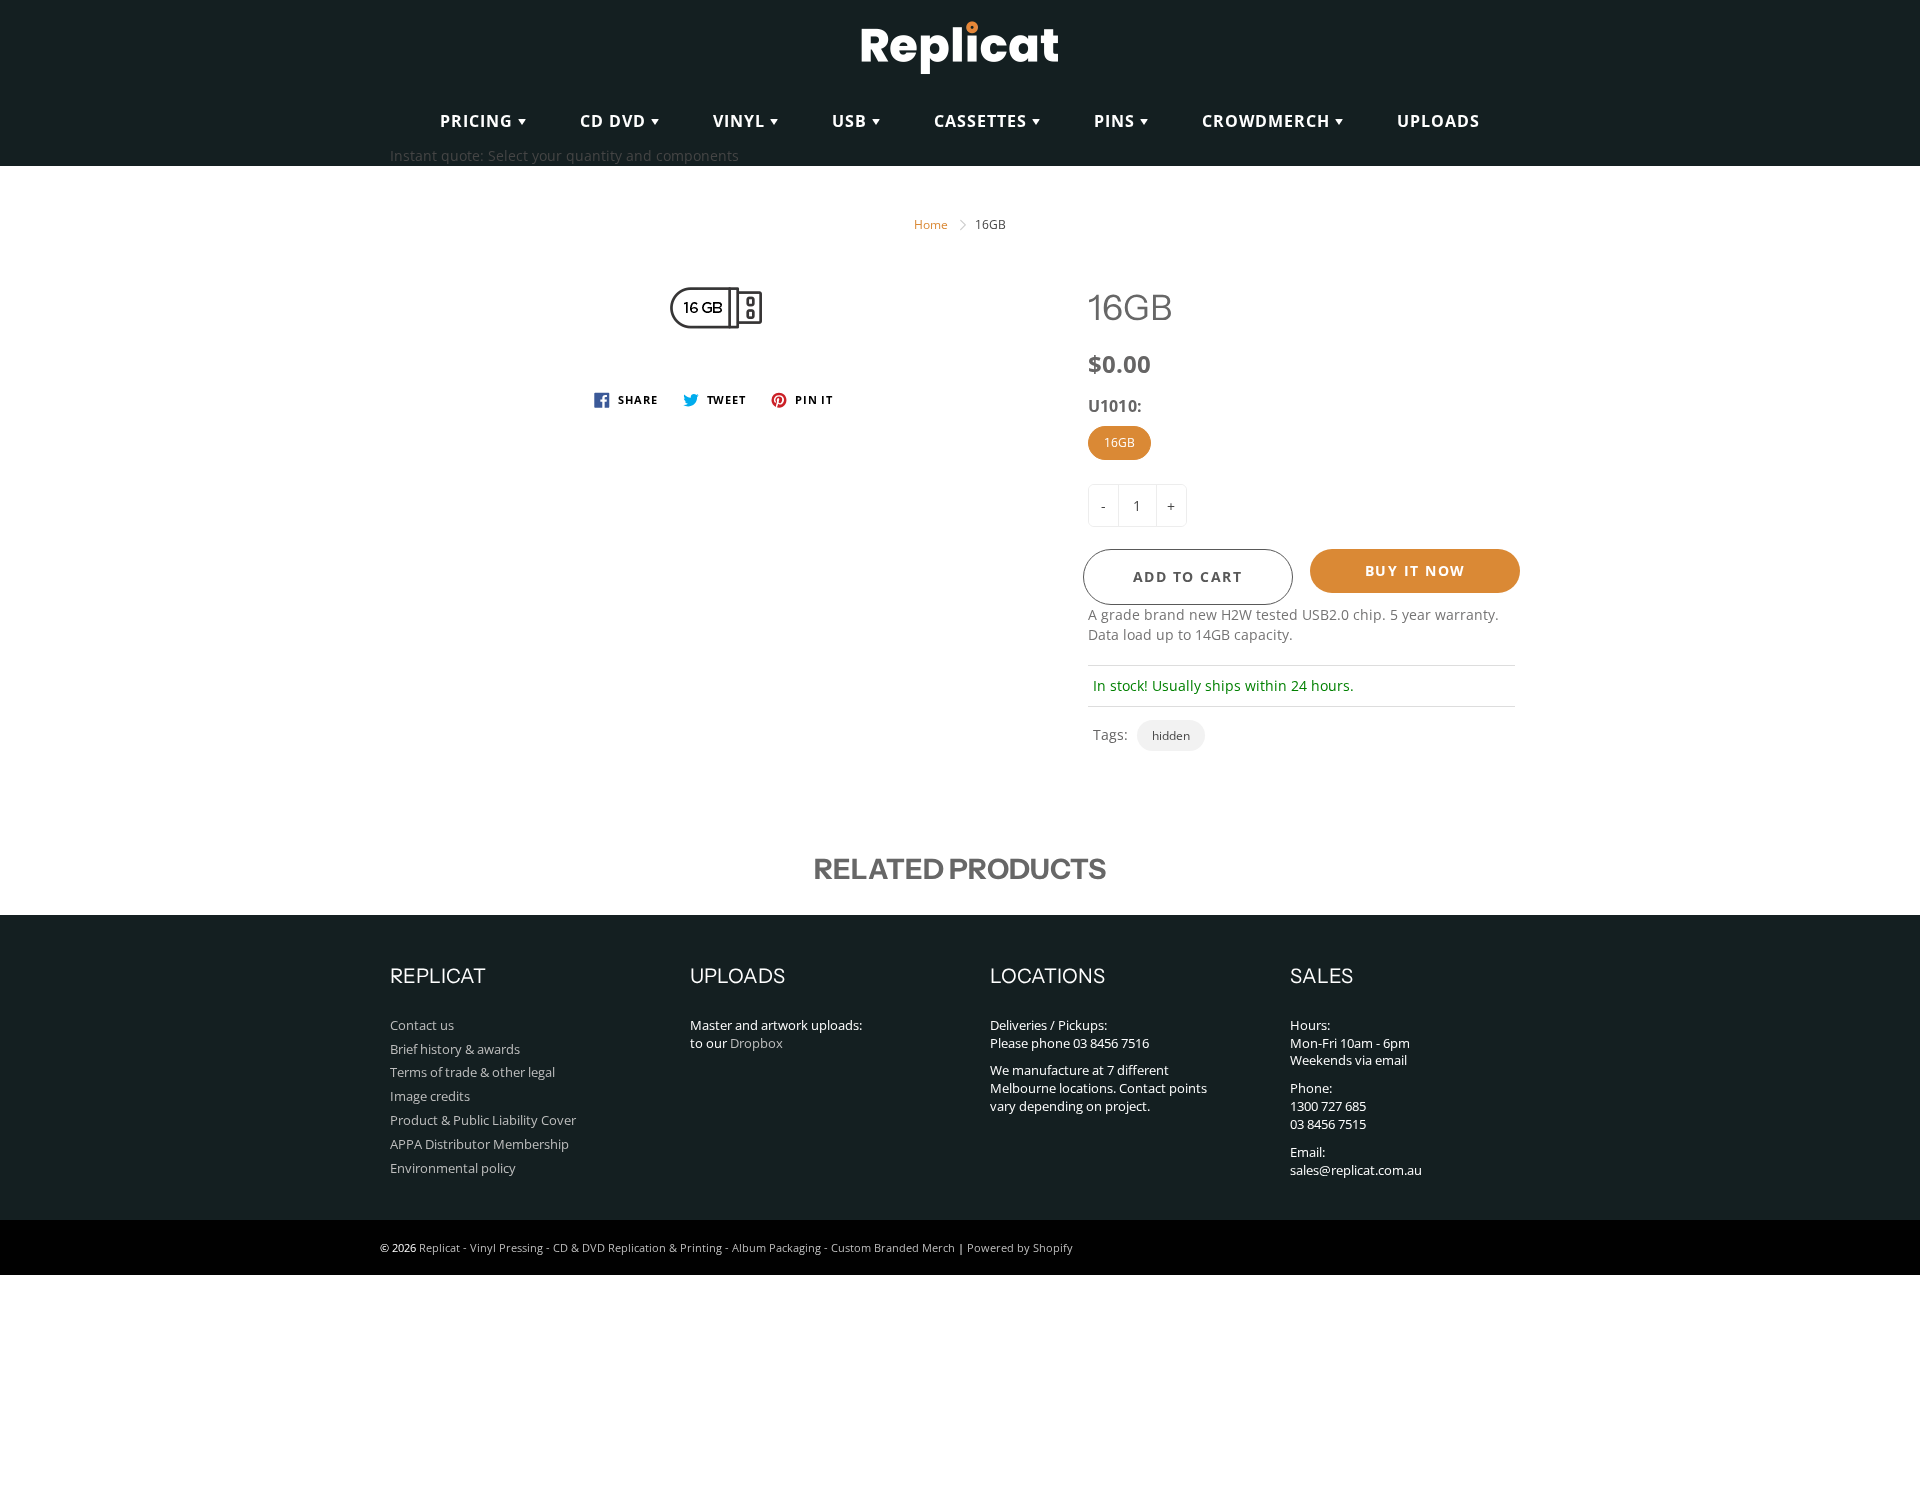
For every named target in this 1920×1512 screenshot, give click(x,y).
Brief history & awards (455, 1049)
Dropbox (756, 1043)
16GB (1119, 442)
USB (852, 121)
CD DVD (615, 121)
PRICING (479, 121)
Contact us (422, 1025)
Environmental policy (453, 1168)
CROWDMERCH (1268, 121)
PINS (1117, 121)
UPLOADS (1438, 121)
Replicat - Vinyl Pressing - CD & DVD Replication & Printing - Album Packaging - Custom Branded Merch (687, 1247)
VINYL (741, 121)
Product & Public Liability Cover (483, 1120)
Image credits (430, 1096)
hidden (1171, 735)
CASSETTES (983, 121)
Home (931, 224)
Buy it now (1415, 570)
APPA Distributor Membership (479, 1144)
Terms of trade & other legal (472, 1072)
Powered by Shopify (1020, 1247)
